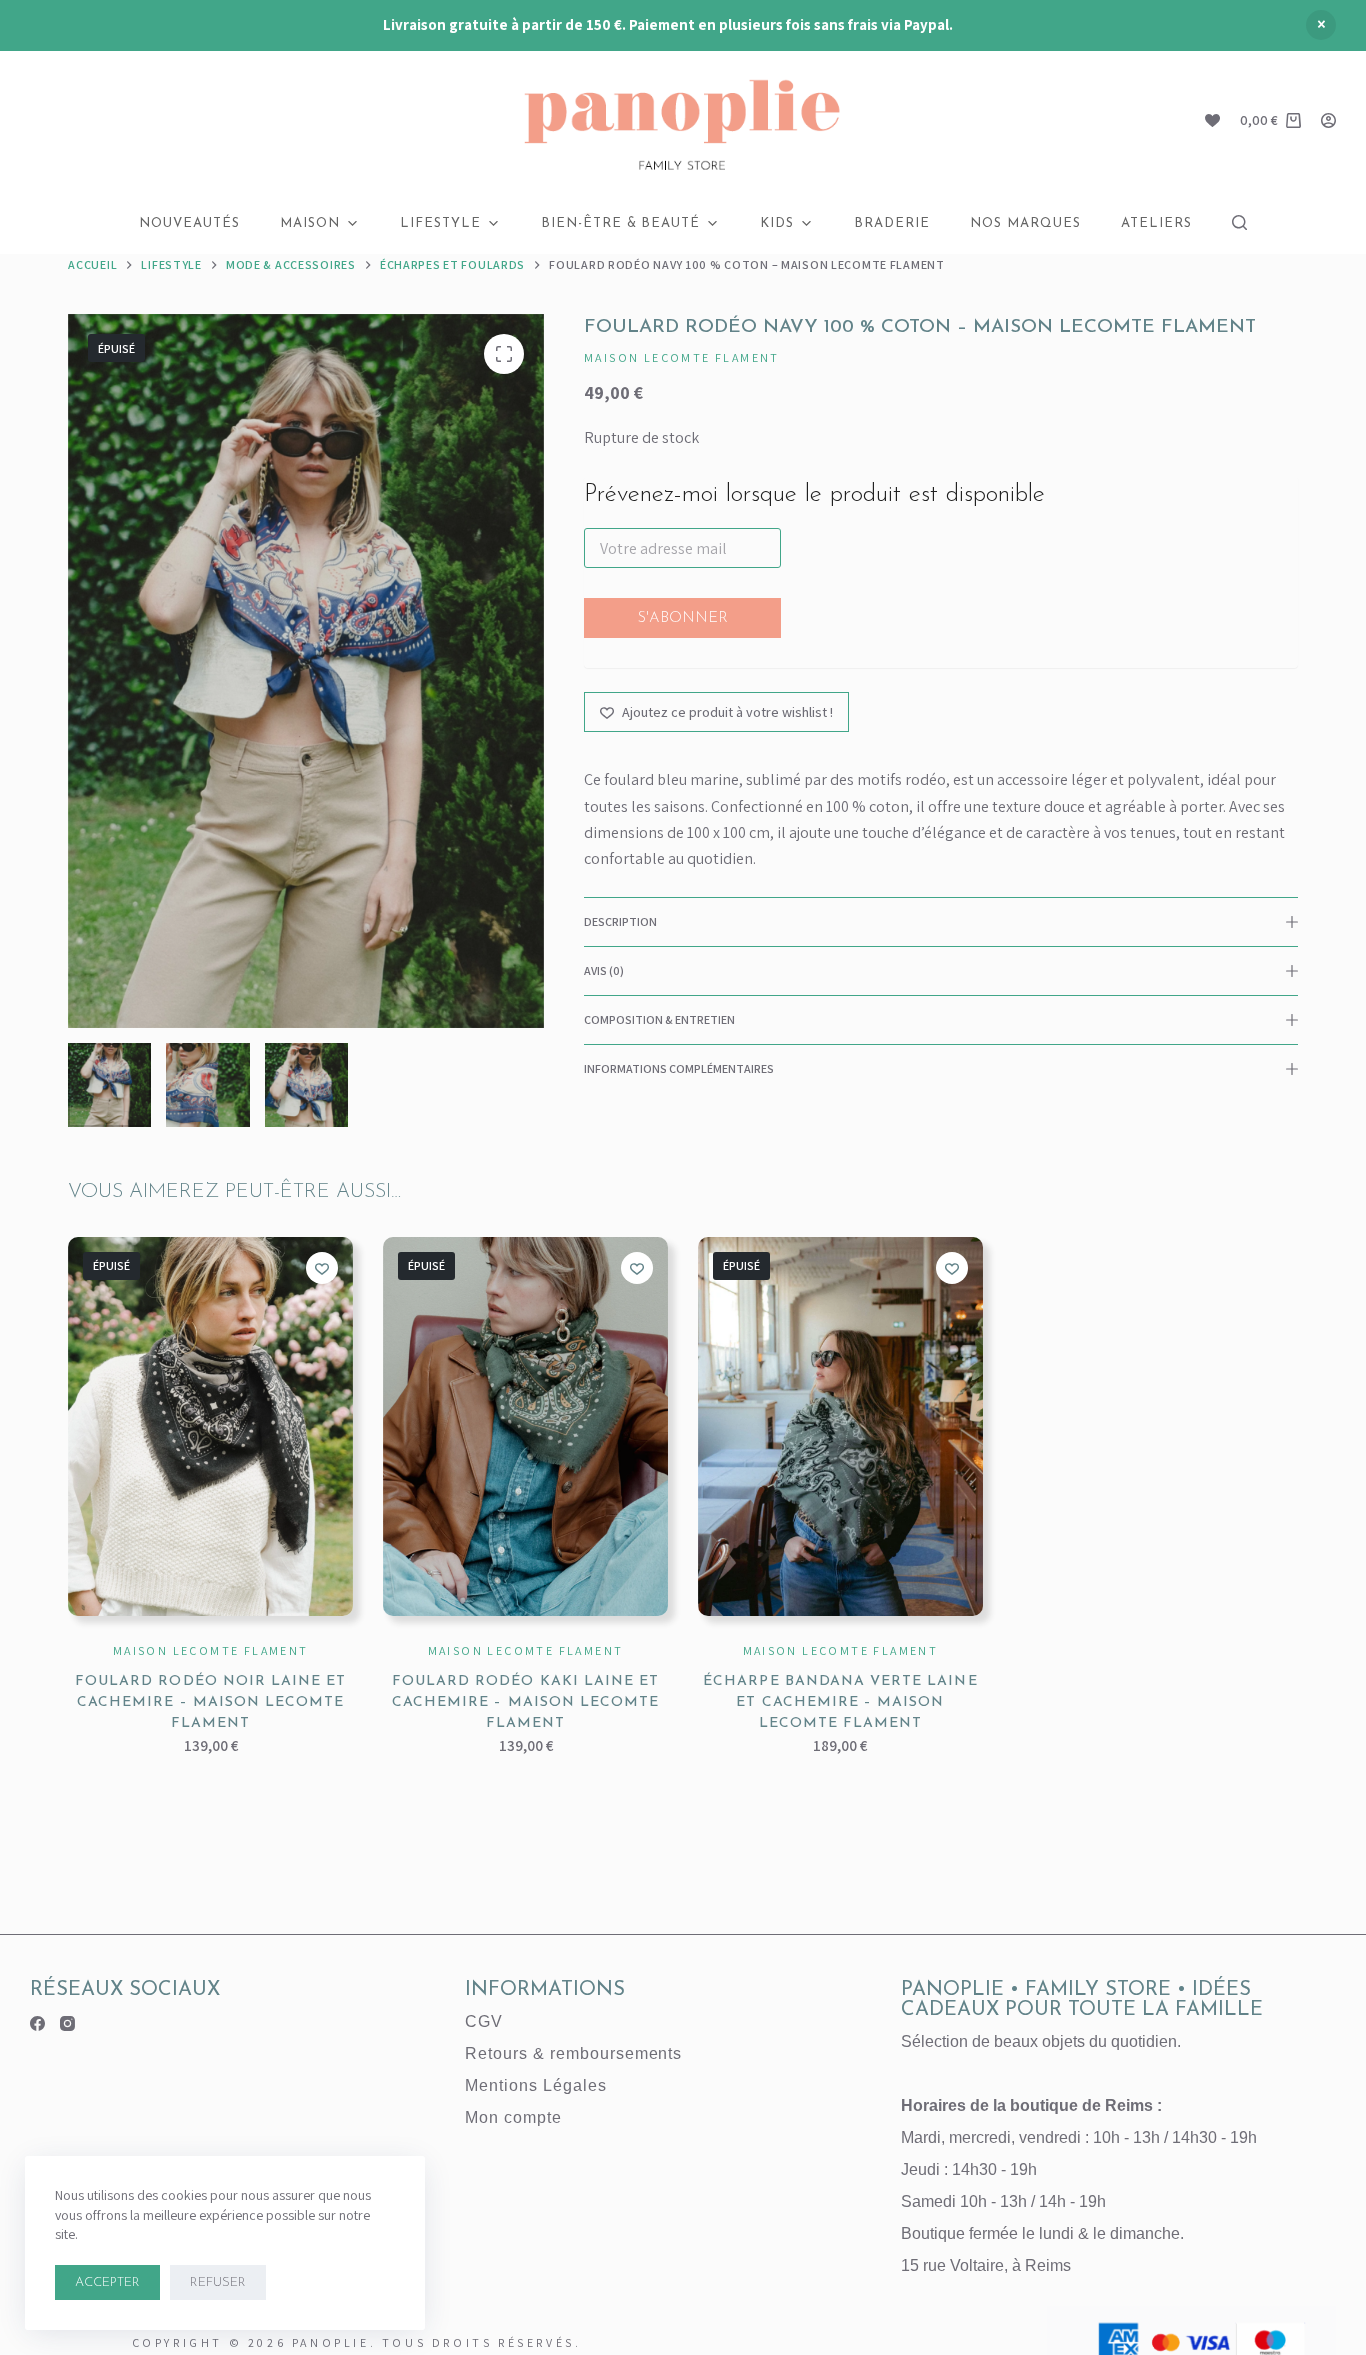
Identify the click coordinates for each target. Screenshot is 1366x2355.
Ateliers (1156, 223)
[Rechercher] (1239, 222)
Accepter (107, 2282)
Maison (310, 223)
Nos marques (1025, 223)
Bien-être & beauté (621, 223)
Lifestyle (440, 223)
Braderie (892, 223)
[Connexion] (1328, 120)
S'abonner (683, 618)
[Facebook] (37, 2023)
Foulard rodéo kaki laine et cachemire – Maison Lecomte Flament (525, 1702)
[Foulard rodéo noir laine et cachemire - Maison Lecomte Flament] (210, 1427)
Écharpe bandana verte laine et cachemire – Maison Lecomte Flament (840, 1702)
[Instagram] (67, 2023)
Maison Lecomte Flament (682, 357)
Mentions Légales (535, 2085)
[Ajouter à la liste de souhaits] (322, 1268)
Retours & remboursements (573, 2053)
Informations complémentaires (679, 1068)
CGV (484, 2021)
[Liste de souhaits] (1212, 120)
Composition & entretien (659, 1019)
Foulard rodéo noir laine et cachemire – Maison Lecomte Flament (210, 1702)
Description (620, 921)
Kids (777, 223)
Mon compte (513, 2117)
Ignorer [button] (1321, 25)
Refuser (218, 2282)
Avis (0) (604, 970)
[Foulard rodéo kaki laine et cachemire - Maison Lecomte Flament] (525, 1427)
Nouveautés (189, 223)
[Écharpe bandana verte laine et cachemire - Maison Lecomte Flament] (840, 1427)
